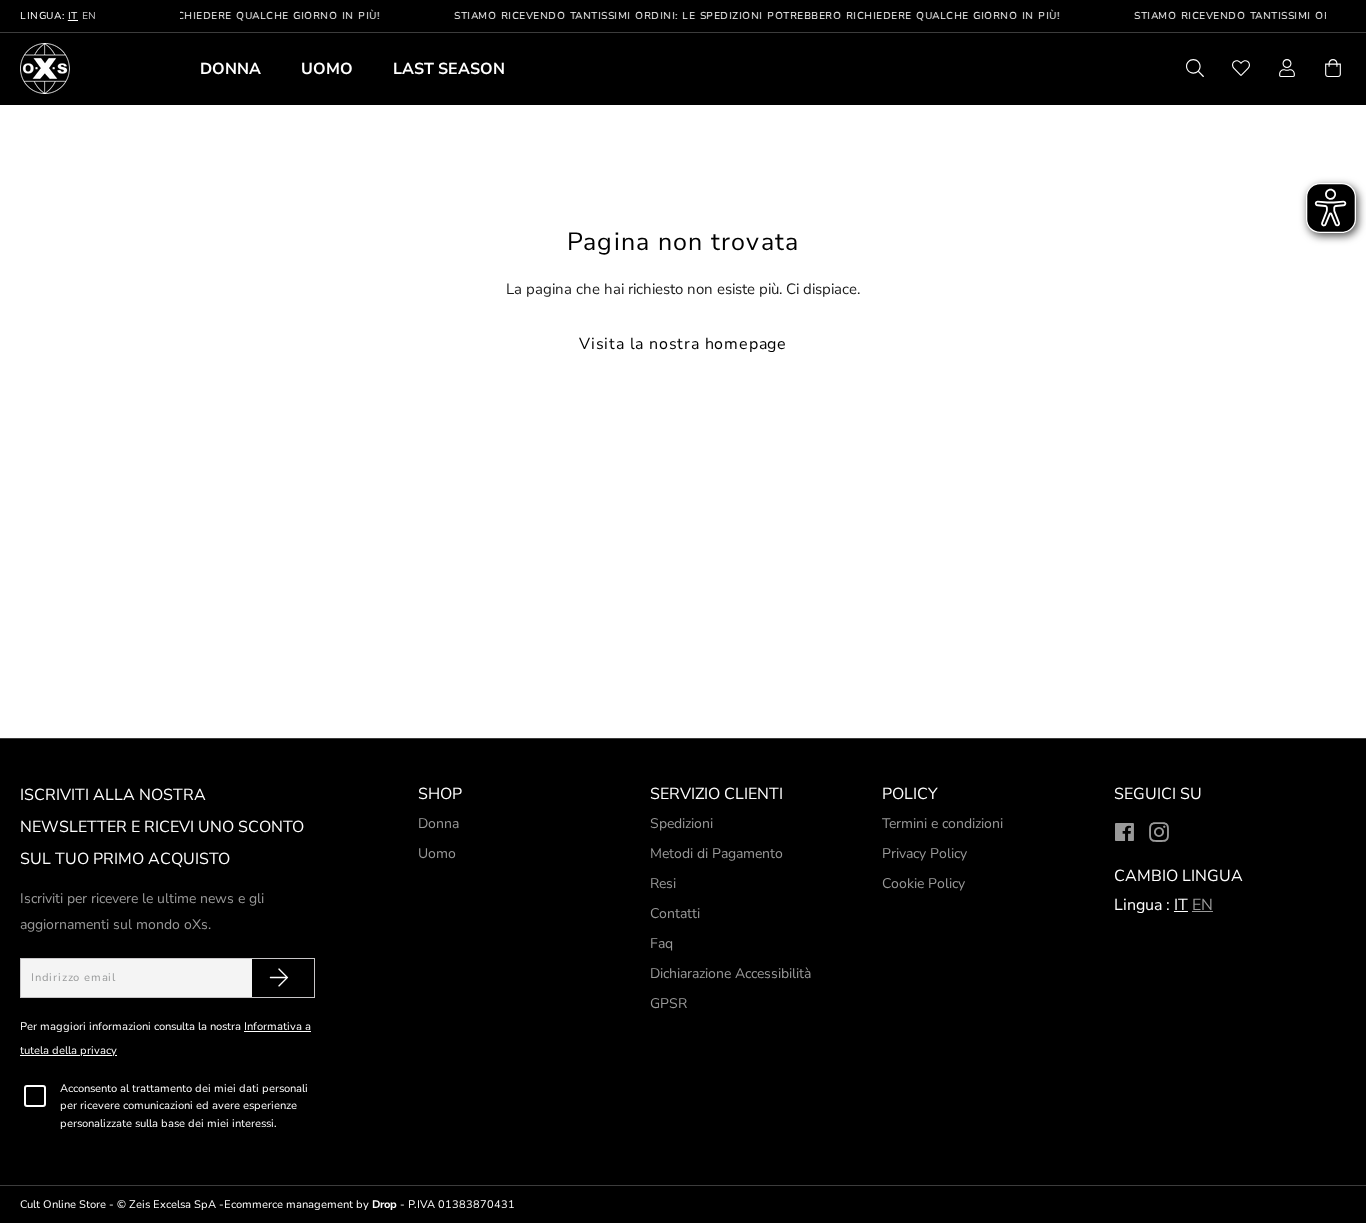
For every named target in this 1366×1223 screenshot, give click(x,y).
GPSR (668, 1003)
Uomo (327, 69)
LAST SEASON (449, 69)
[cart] (1333, 72)
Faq (661, 943)
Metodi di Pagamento (716, 853)
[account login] (1287, 72)
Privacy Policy (924, 853)
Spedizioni (681, 823)
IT (73, 16)
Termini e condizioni (942, 823)
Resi (663, 883)
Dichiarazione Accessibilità (730, 973)
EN (89, 16)
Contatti (675, 913)
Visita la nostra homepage (683, 344)
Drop (384, 1204)
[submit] (279, 978)
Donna (230, 69)
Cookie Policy (923, 883)
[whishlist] (1241, 72)
